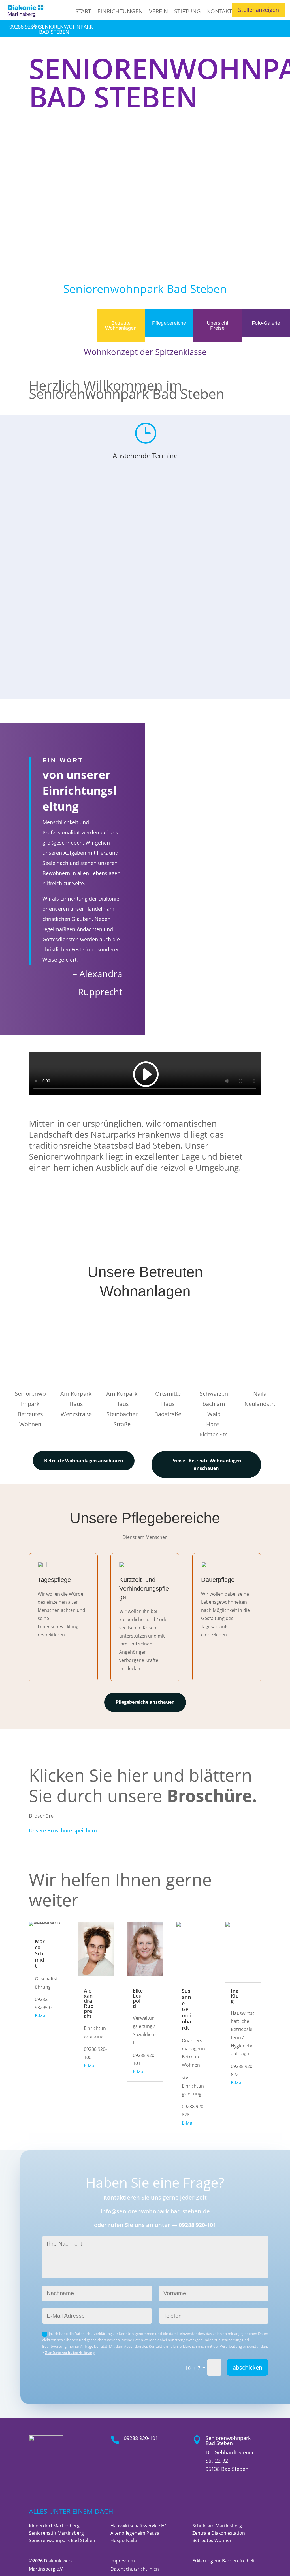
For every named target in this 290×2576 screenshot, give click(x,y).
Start (83, 11)
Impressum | (124, 2561)
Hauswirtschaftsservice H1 (139, 2526)
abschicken (248, 2367)
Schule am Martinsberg (217, 2526)
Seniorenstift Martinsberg (56, 2533)
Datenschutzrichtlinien (135, 2569)
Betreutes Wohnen (212, 2540)
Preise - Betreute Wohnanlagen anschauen (206, 1464)
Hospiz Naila (124, 2540)
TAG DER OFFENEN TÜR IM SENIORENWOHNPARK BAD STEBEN (145, 624)
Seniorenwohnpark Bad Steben (62, 2540)
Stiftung (187, 11)
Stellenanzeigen (259, 10)
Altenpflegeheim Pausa (135, 2533)
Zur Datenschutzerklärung (70, 2353)
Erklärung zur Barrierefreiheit (224, 2561)
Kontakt (219, 11)
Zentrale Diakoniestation (219, 2533)
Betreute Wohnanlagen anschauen (84, 1461)
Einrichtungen (120, 11)
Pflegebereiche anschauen (145, 1702)
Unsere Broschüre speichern (63, 1830)
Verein (158, 11)
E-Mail (41, 2016)
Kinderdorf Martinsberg (54, 2526)
